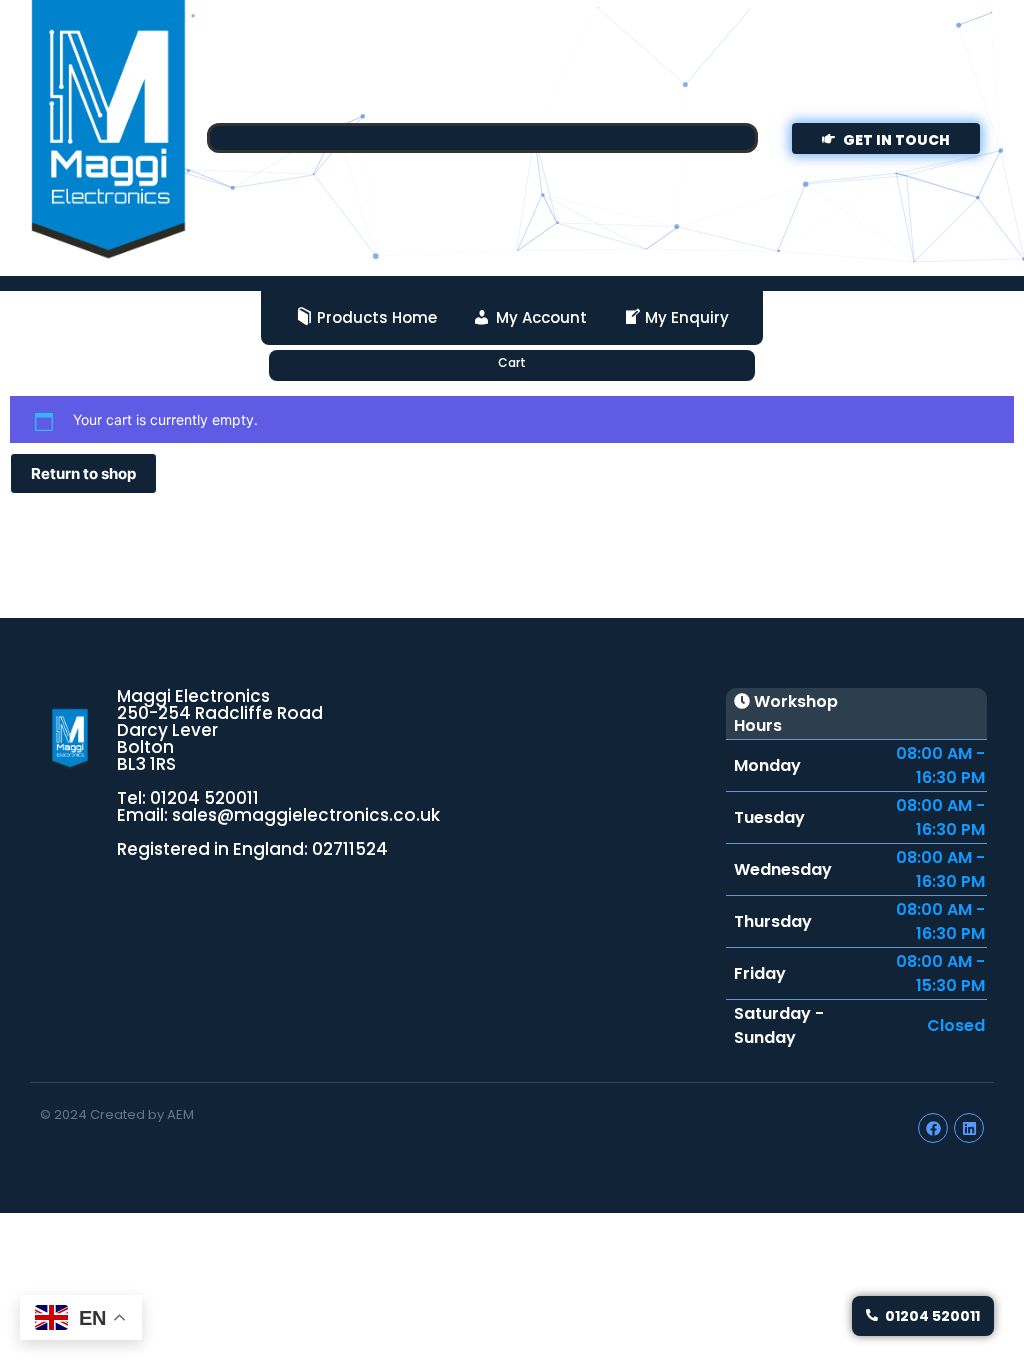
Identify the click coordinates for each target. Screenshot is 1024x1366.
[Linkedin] (969, 1128)
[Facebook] (933, 1128)
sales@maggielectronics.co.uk (306, 815)
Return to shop (83, 473)
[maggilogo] (70, 739)
